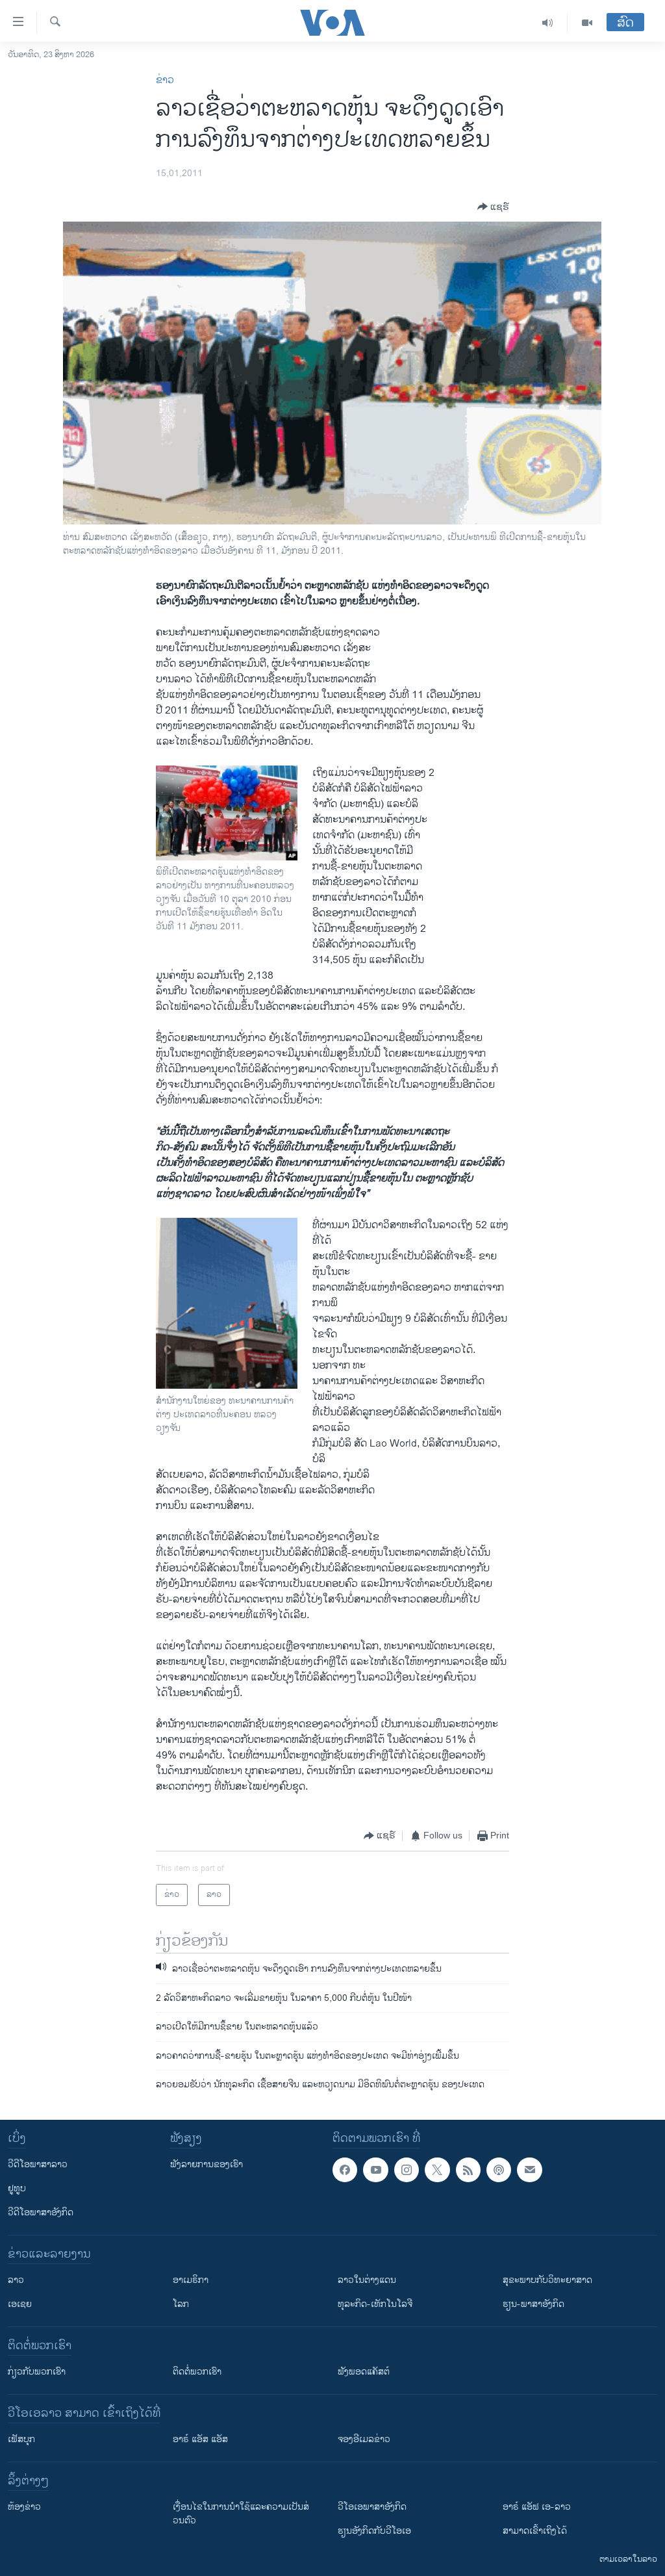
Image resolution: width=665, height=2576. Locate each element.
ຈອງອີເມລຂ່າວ (364, 2439)
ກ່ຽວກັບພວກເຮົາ (37, 2372)
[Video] (587, 23)
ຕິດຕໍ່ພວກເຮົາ (197, 2372)
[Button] (493, 207)
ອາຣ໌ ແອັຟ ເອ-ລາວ (537, 2507)
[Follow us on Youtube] (375, 2170)
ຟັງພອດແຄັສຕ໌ (364, 2372)
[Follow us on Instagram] (407, 2170)
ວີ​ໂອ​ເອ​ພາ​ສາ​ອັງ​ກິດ (372, 2507)
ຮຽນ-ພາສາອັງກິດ (533, 2304)
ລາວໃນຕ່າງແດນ (367, 2280)
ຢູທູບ (17, 2188)
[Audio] (548, 23)
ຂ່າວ (165, 80)
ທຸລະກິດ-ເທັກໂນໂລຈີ (375, 2304)
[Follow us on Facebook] (345, 2170)
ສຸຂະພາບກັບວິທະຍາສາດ (547, 2280)
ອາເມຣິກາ (191, 2280)
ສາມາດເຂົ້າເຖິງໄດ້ (535, 2531)
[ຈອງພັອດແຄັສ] (529, 2170)
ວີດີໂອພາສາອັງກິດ (41, 2212)
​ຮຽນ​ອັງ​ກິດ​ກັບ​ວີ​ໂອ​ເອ (374, 2531)
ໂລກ (181, 2304)
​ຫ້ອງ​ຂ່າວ (24, 2507)
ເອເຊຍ (20, 2304)
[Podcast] (499, 2170)
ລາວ (16, 2280)
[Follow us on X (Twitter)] (437, 2170)
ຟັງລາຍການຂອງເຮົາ (207, 2164)
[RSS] (468, 2170)
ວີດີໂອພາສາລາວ (38, 2164)
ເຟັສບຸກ (21, 2439)
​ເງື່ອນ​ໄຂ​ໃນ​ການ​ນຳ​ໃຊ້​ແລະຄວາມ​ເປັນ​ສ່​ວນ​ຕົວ (241, 2514)
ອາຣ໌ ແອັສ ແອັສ (200, 2439)
